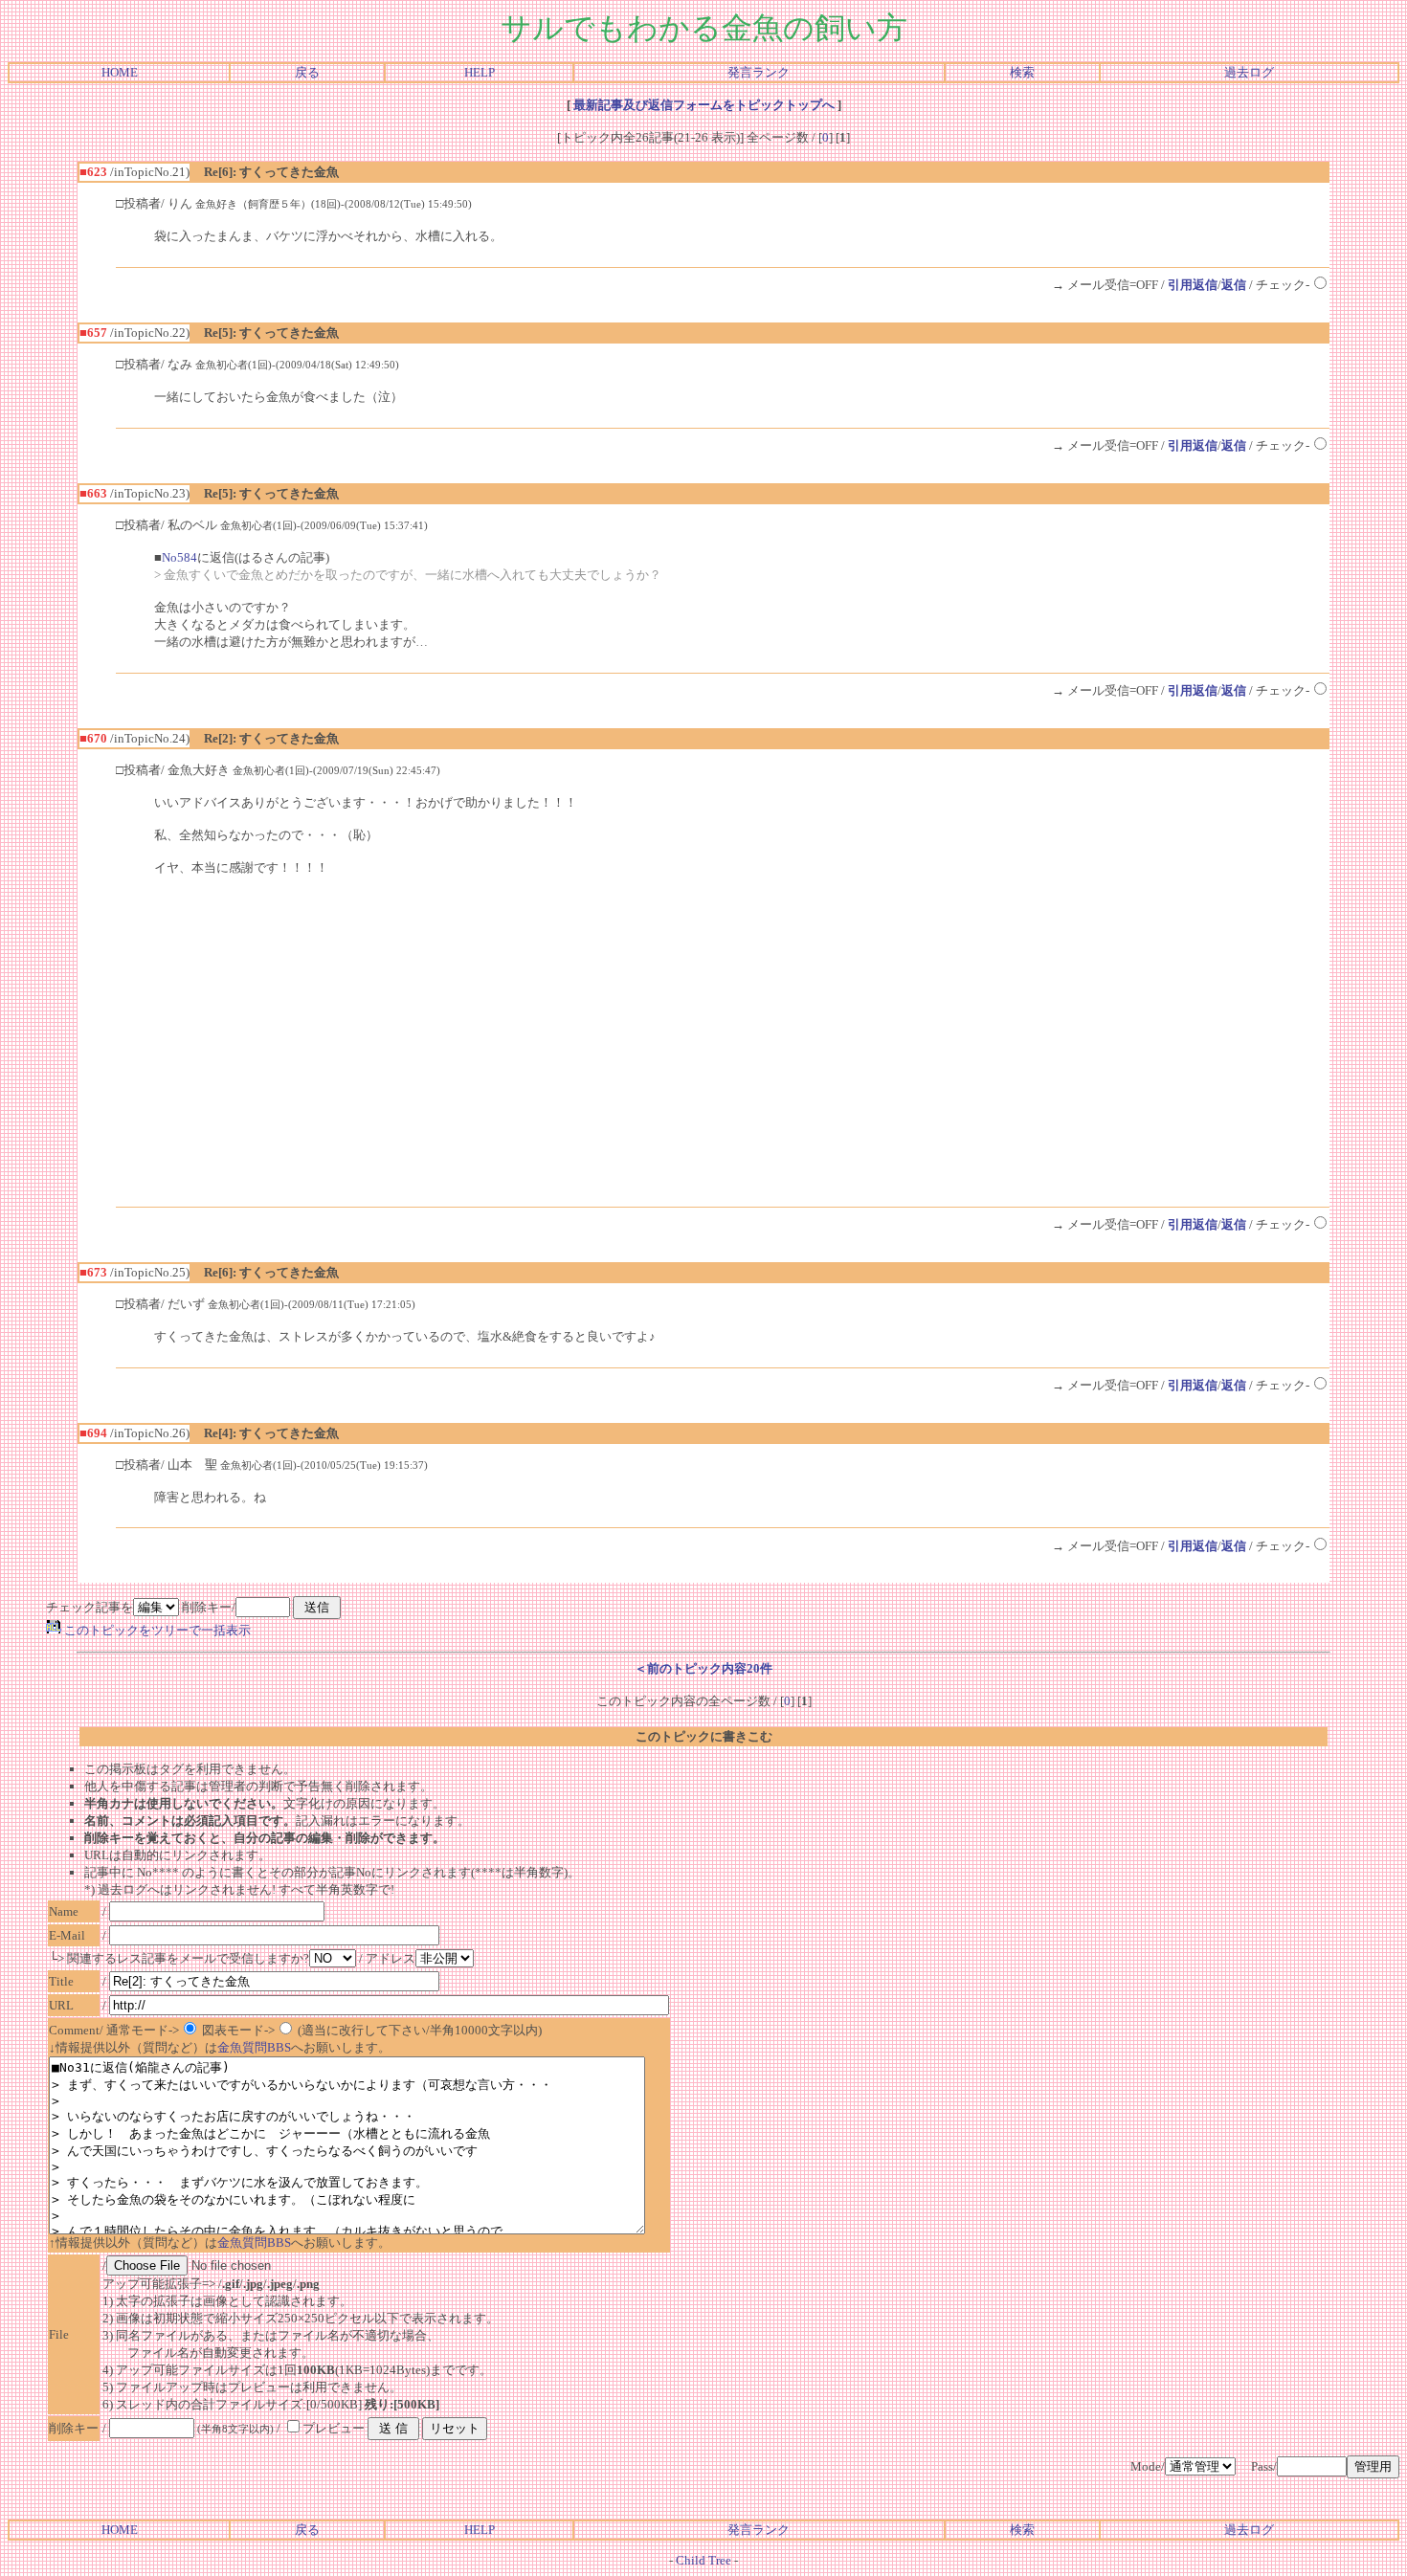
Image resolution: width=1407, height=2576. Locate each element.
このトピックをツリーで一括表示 (156, 1630)
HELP (480, 72)
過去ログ (1249, 72)
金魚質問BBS (254, 2047)
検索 (1022, 72)
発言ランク (759, 72)
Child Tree (703, 2560)
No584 (179, 557)
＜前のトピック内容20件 (703, 1668)
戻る (307, 72)
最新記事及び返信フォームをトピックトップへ (704, 105)
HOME (120, 72)
